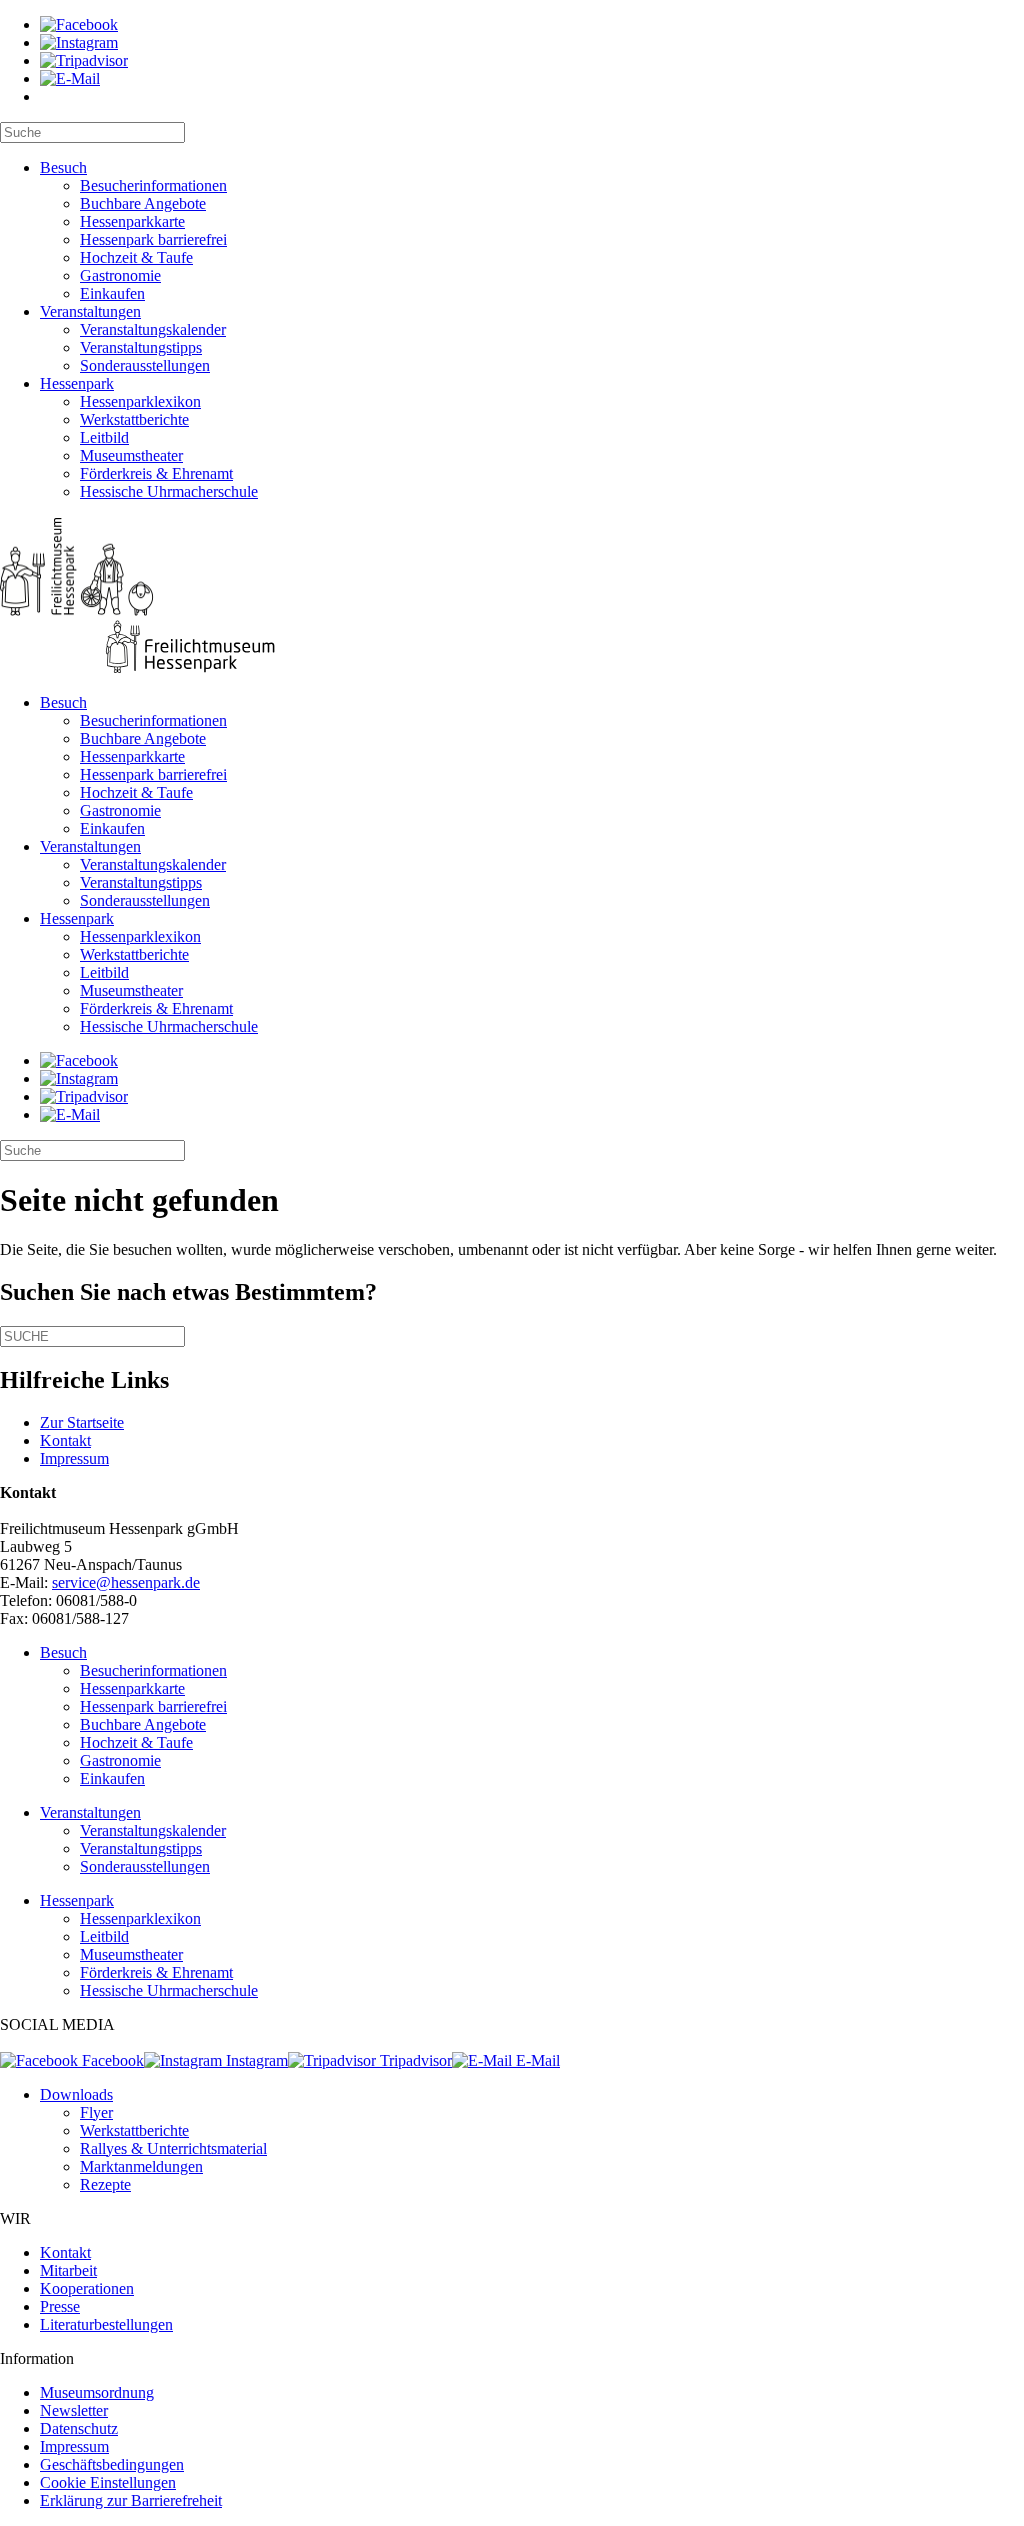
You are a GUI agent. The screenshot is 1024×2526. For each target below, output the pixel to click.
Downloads (76, 2094)
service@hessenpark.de (126, 1582)
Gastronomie (120, 275)
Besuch (63, 167)
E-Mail (536, 2060)
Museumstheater (131, 455)
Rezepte (105, 2184)
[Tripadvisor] (84, 60)
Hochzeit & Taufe (136, 257)
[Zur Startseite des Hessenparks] (512, 597)
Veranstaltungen (90, 311)
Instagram (255, 2060)
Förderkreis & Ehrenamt (156, 473)
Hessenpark (77, 383)
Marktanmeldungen (141, 2166)
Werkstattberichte (134, 419)
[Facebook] (79, 24)
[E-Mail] (70, 78)
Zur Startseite (82, 1422)
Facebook (111, 2060)
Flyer (96, 2112)
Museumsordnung (97, 2392)
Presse (60, 2306)
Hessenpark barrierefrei (153, 239)
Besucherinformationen (153, 185)
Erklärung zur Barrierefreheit (131, 2500)
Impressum (74, 1458)
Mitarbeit (68, 2270)
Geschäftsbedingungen (112, 2464)
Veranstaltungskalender (153, 329)
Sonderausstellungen (145, 365)
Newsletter (74, 2410)
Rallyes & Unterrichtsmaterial (173, 2148)
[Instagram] (79, 42)
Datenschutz (79, 2428)
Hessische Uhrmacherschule (169, 491)
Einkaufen (112, 293)
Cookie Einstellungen (108, 2482)
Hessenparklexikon (140, 401)
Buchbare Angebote (143, 203)
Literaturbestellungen (106, 2324)
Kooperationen (87, 2288)
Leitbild (104, 437)
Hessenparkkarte (132, 221)
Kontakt (65, 1440)
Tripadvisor (414, 2060)
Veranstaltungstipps (141, 347)
